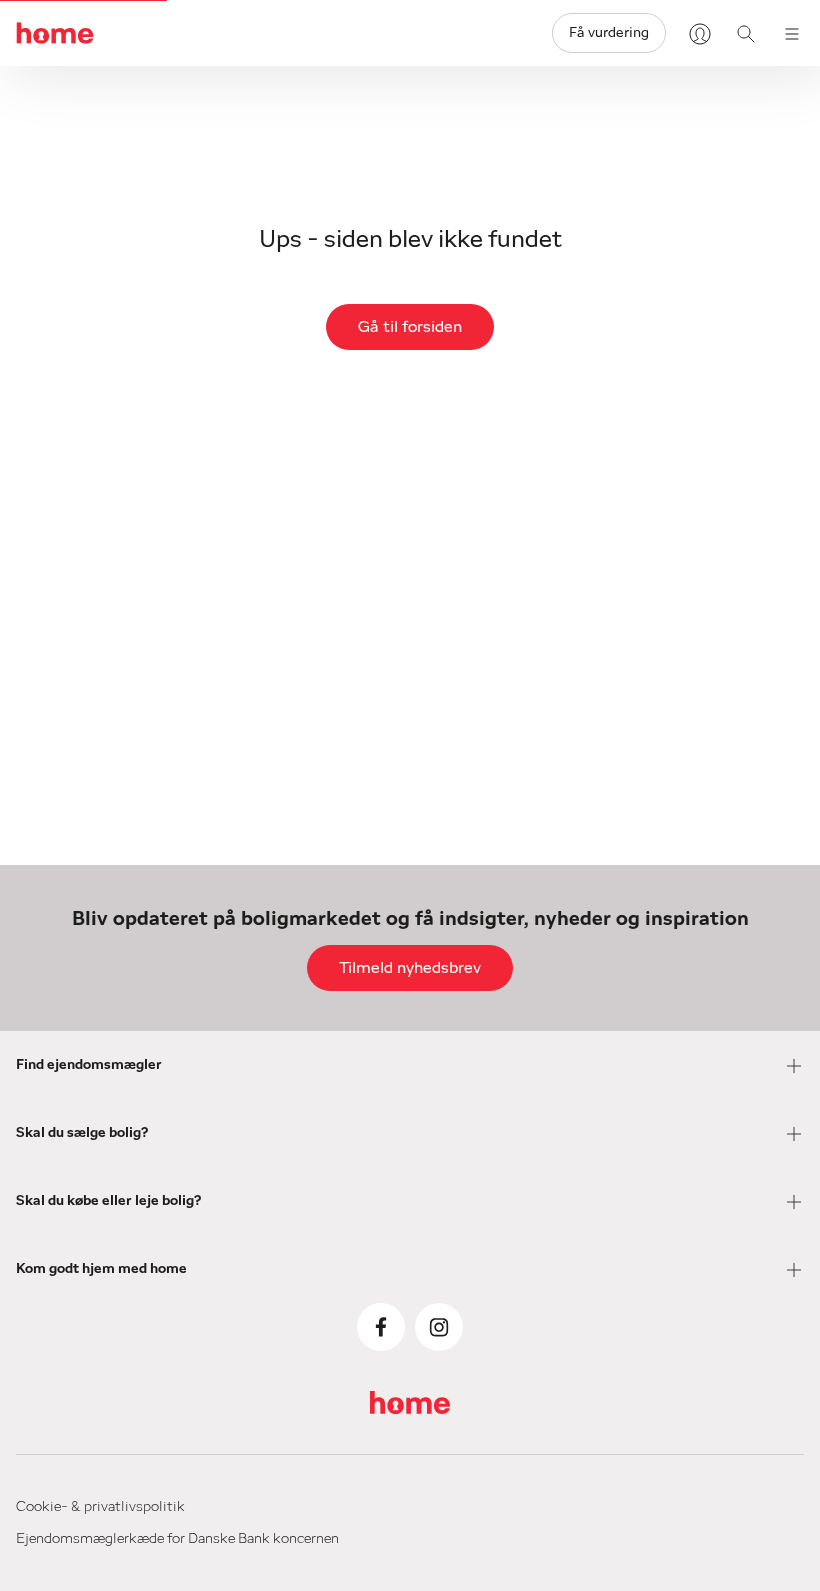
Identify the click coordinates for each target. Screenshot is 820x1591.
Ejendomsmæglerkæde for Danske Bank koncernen (177, 1539)
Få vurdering (609, 33)
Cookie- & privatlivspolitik (100, 1507)
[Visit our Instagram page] (439, 1327)
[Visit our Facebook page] (381, 1327)
